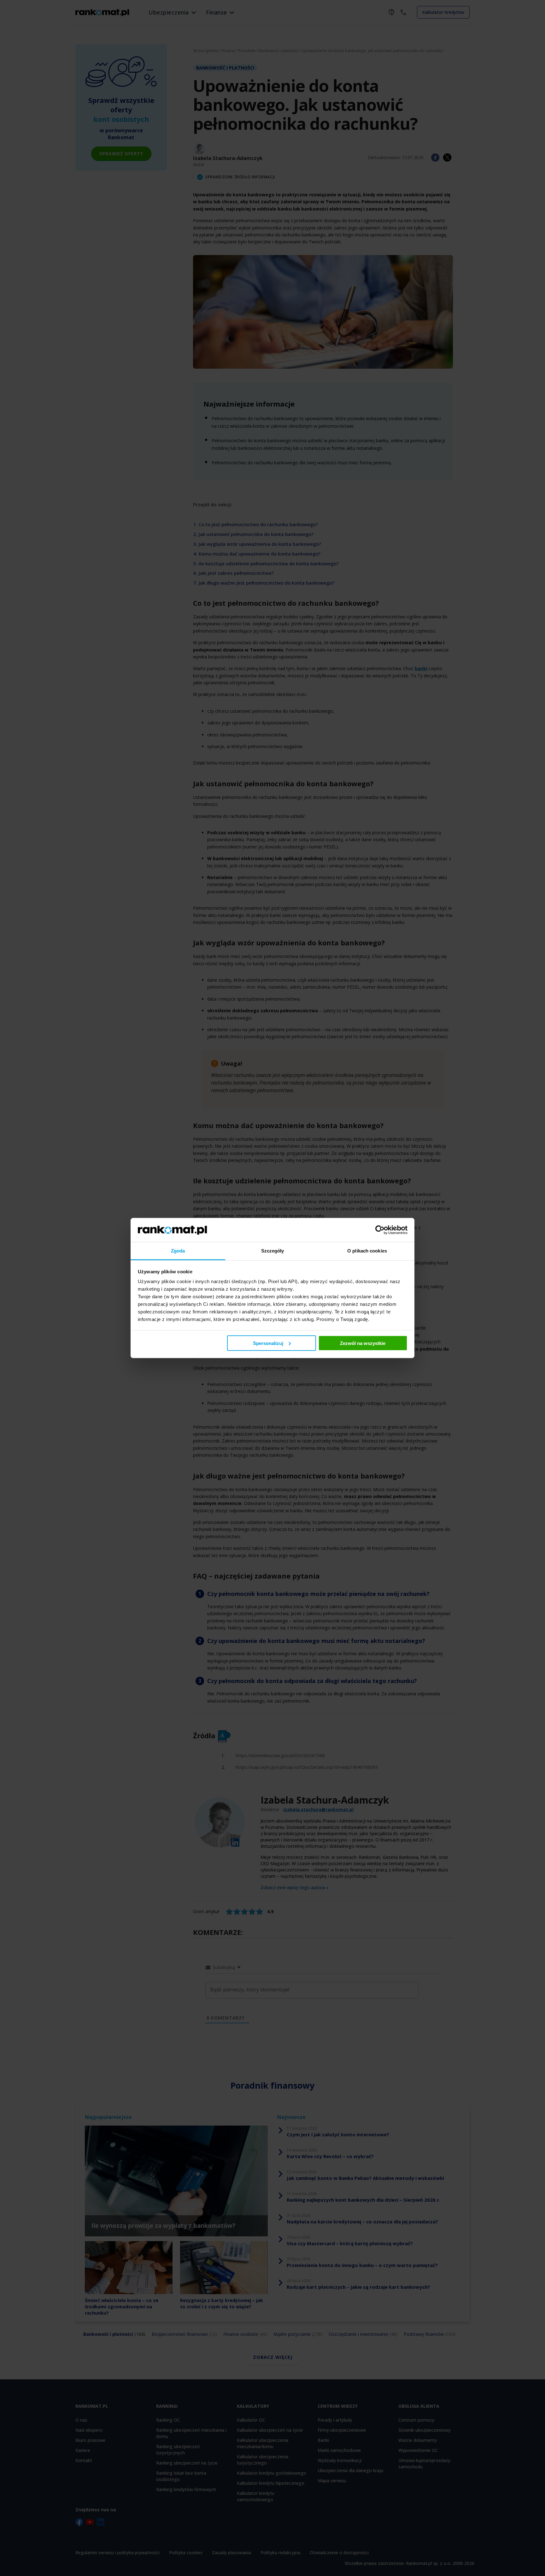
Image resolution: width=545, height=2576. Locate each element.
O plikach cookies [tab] (367, 1251)
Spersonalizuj (268, 1343)
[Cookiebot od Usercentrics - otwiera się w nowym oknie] (380, 1230)
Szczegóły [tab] (273, 1251)
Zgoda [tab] (178, 1251)
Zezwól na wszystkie (363, 1343)
